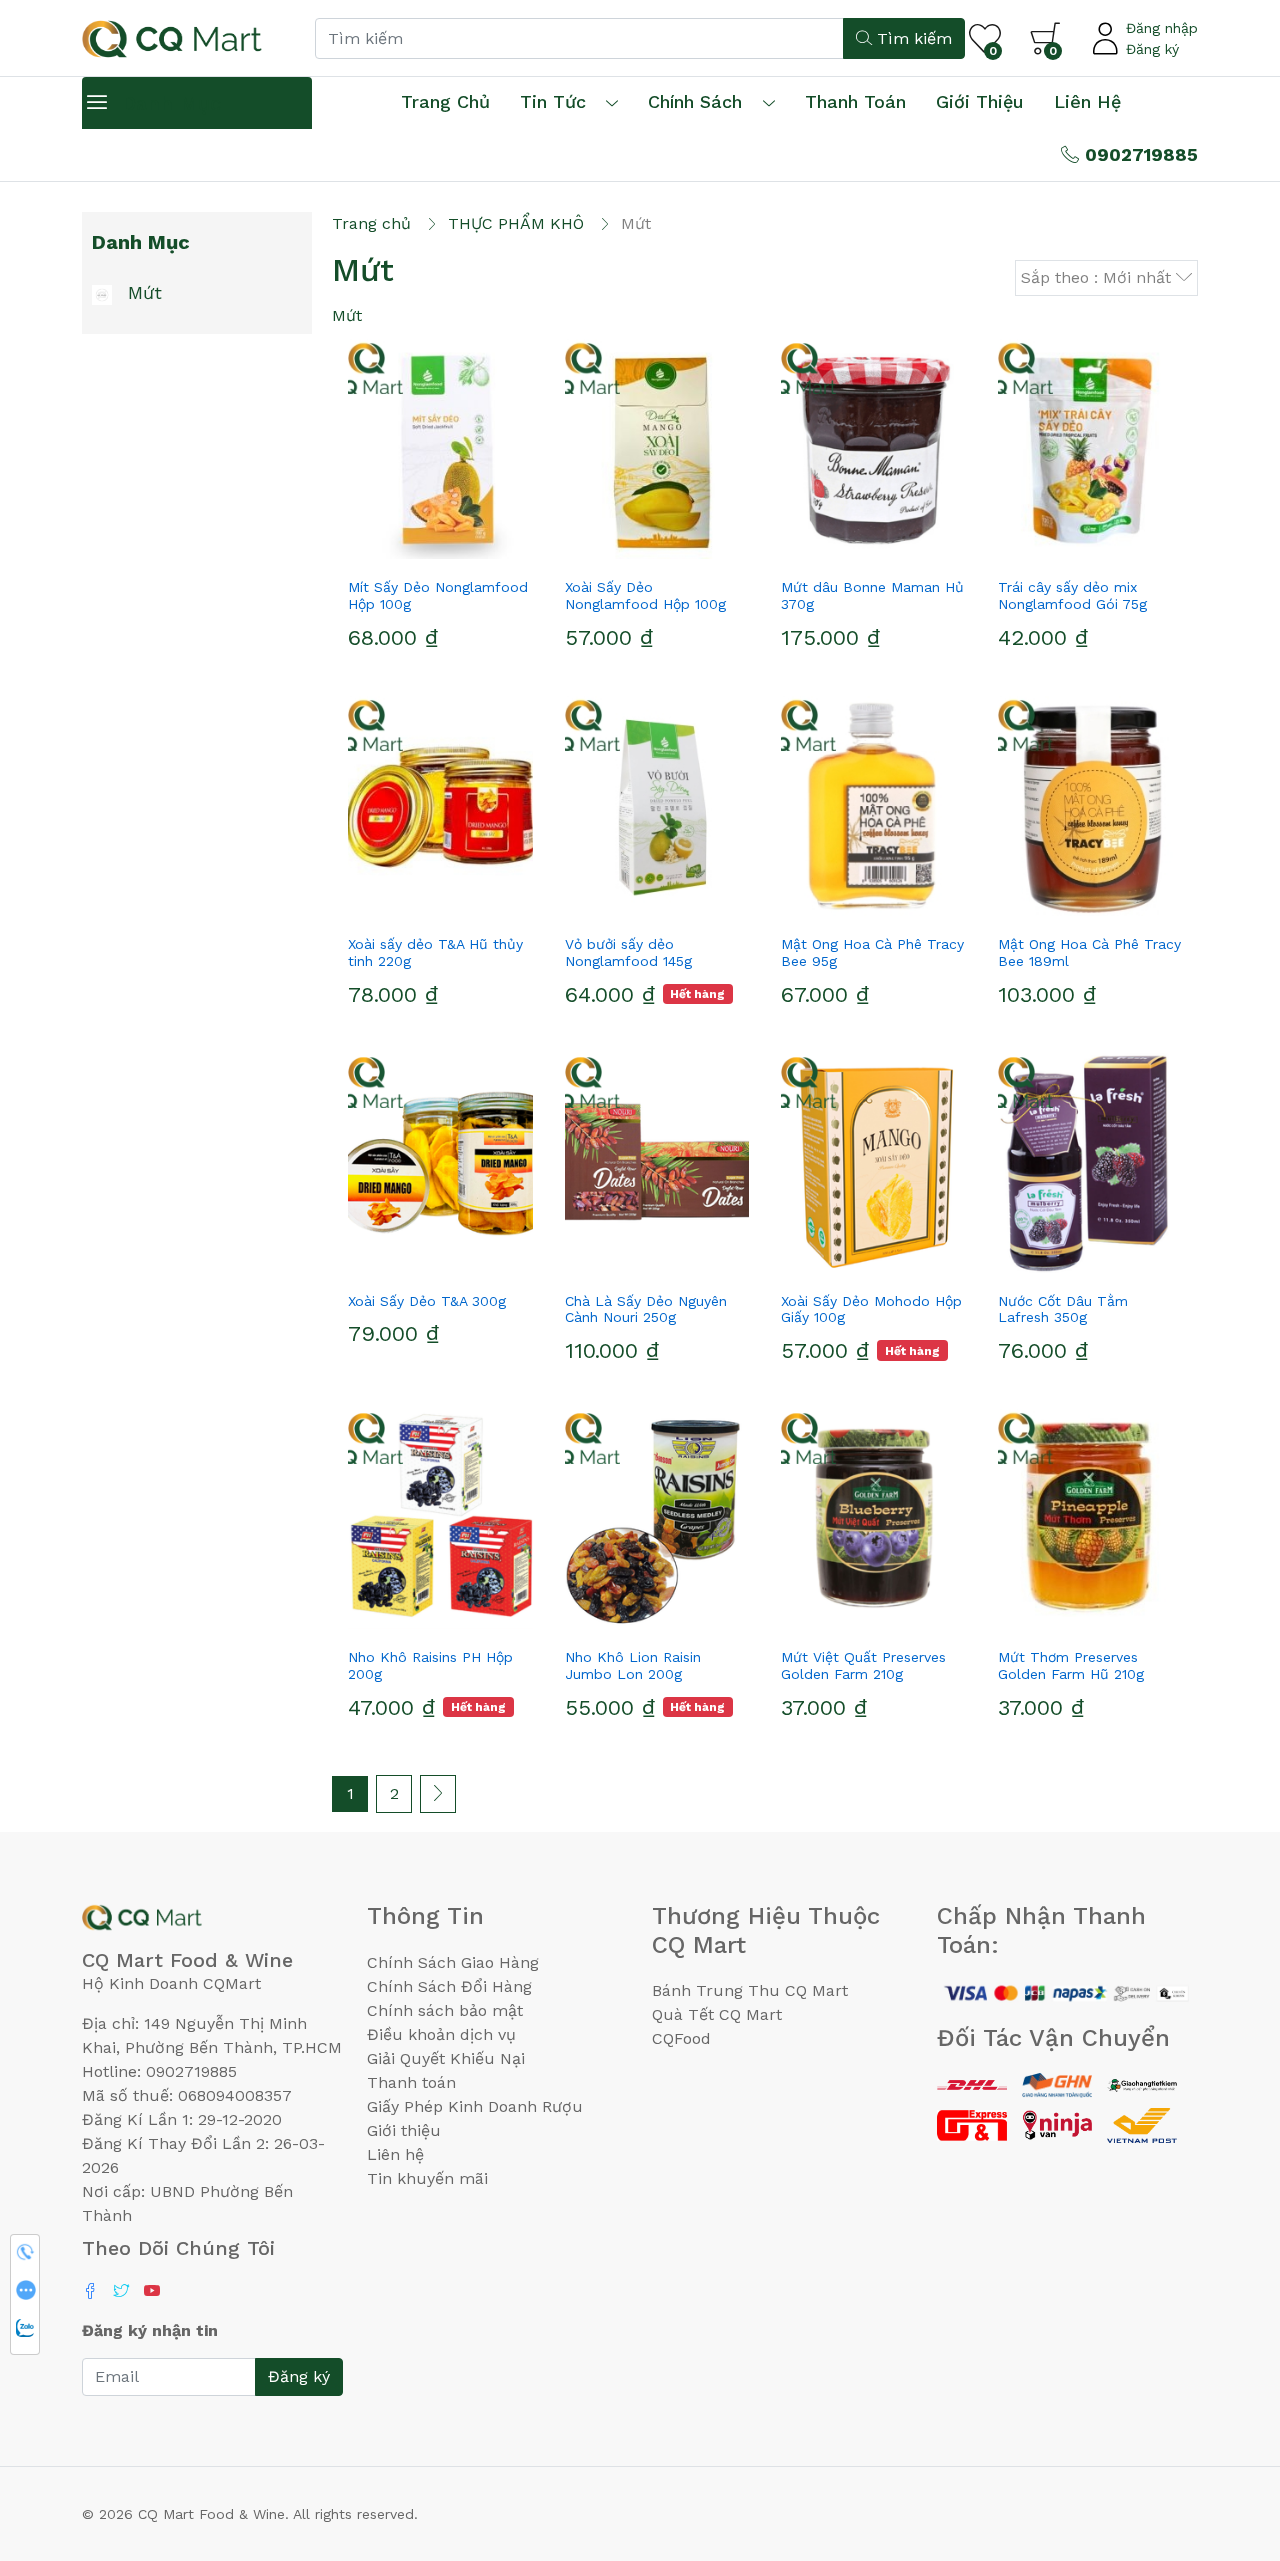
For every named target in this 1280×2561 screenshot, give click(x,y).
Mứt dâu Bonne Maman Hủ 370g (872, 595)
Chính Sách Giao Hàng (453, 1962)
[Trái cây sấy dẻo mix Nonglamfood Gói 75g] (1090, 449)
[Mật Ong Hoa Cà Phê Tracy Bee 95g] (873, 806)
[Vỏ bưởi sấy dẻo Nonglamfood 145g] (657, 806)
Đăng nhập (1162, 28)
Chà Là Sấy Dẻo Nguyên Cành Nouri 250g (646, 1309)
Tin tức (553, 101)
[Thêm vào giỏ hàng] (476, 551)
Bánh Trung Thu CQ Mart (750, 1990)
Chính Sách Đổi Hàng (449, 1986)
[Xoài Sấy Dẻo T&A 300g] (440, 1163)
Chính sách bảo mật (445, 2010)
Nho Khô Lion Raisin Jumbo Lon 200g (633, 1665)
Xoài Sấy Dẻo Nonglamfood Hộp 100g (645, 595)
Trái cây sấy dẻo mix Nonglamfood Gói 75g (1072, 595)
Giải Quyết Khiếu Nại (446, 2058)
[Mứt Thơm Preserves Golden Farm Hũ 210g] (1090, 1519)
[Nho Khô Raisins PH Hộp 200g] (440, 1519)
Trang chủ (445, 101)
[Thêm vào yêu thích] (404, 551)
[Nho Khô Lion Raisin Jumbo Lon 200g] (657, 1519)
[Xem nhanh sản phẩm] (440, 551)
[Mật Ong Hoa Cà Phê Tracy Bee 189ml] (1090, 806)
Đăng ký (1152, 49)
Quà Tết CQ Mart (717, 2014)
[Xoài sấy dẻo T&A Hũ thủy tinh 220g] (440, 806)
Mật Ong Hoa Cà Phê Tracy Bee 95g (872, 952)
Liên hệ (1087, 101)
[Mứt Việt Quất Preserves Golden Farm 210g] (873, 1519)
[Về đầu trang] (1225, 2438)
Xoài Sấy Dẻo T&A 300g (427, 1301)
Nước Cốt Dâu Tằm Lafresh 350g (1063, 1309)
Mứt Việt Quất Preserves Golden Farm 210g (863, 1665)
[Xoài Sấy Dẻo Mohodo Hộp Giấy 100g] (873, 1163)
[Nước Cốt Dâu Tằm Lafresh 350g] (1090, 1163)
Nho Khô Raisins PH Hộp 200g (430, 1665)
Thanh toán (411, 2082)
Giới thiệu (404, 2130)
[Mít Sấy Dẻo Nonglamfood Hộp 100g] (440, 449)
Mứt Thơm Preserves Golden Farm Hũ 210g (1071, 1665)
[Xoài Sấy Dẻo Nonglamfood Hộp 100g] (657, 449)
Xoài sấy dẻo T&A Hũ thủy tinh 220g (435, 952)
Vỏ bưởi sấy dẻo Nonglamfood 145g (628, 952)
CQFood (681, 2038)
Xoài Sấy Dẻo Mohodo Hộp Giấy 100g (871, 1309)
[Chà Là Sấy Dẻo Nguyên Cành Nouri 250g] (657, 1163)
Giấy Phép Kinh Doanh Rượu (475, 2106)
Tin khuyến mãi (427, 2178)
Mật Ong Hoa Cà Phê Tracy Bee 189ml (1089, 952)
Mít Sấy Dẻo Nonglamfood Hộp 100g (438, 595)
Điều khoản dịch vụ (441, 2034)
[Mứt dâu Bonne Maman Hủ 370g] (873, 449)
